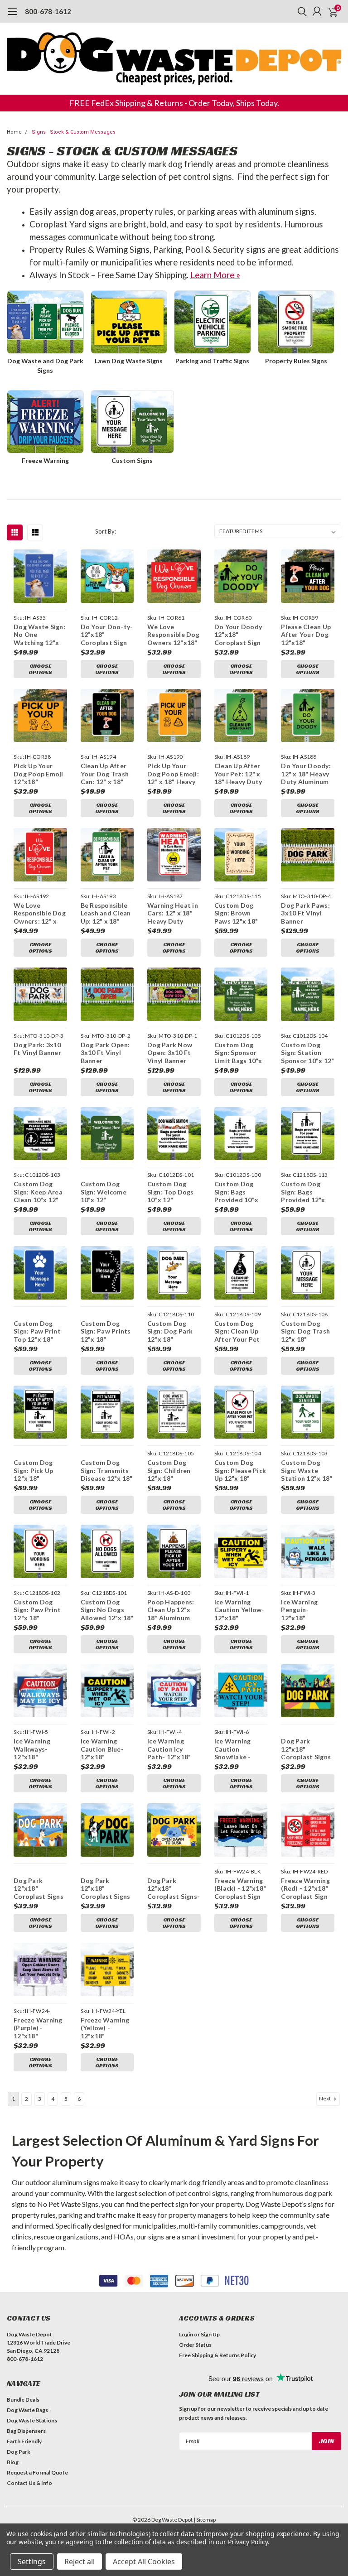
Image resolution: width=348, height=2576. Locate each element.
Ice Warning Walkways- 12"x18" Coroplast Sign (37, 1749)
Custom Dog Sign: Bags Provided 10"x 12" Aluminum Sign (236, 1192)
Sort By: (106, 531)
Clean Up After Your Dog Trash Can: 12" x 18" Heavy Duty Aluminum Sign (105, 774)
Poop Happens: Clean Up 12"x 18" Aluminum (171, 1610)
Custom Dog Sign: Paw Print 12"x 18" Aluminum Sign (37, 1610)
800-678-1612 (48, 11)
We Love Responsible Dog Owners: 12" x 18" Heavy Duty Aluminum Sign (40, 913)
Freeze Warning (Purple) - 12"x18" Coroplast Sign (38, 2028)
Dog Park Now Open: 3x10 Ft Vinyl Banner (170, 1053)
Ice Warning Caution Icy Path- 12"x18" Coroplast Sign (171, 1749)
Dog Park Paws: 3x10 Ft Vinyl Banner (305, 913)
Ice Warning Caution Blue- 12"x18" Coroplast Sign (104, 1749)
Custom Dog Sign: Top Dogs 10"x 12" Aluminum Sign (171, 1192)
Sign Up (210, 2334)
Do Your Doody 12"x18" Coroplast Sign (238, 635)
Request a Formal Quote (37, 2472)
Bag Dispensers (26, 2431)
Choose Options (40, 669)
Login (186, 2334)
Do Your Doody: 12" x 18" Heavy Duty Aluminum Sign (306, 774)
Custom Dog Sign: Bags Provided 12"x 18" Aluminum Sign (303, 1192)
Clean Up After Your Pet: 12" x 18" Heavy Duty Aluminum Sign (238, 774)
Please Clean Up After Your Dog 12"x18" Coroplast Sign (306, 635)
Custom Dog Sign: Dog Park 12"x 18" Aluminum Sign (170, 1331)
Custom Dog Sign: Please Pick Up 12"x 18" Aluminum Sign (240, 1471)
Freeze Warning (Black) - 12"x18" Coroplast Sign (240, 1888)
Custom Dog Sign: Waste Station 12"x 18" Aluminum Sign (307, 1471)
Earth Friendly (24, 2441)
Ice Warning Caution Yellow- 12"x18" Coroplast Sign (239, 1610)
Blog (13, 2462)
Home (14, 132)
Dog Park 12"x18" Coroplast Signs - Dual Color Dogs (106, 1889)
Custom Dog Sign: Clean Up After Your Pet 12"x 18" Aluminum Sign (237, 1331)
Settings (32, 2562)
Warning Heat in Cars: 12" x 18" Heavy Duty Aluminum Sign (173, 913)
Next (325, 2098)
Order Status (195, 2345)
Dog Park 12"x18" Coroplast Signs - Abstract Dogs (39, 1889)
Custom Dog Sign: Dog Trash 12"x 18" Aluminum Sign (305, 1331)
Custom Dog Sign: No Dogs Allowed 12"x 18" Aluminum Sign (107, 1610)
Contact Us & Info (29, 2483)
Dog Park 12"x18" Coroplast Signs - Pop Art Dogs (306, 1749)
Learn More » (215, 275)
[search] (300, 11)
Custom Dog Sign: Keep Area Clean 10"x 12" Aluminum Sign (38, 1192)
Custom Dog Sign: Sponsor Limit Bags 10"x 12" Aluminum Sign (238, 1053)
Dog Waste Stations (32, 2420)
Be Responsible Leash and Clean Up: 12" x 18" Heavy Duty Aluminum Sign (106, 913)
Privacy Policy (248, 2542)
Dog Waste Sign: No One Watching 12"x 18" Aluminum (39, 635)
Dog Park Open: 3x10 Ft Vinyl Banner (105, 1053)
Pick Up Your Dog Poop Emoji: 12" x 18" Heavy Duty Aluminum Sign (173, 774)
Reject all (80, 2562)
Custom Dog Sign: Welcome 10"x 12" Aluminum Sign (104, 1192)
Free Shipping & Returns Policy (217, 2355)
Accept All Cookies (144, 2562)
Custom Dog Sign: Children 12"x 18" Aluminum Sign (170, 1471)
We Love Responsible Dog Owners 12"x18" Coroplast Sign (173, 635)
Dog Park (19, 2452)
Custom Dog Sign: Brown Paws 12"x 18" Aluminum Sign (237, 913)
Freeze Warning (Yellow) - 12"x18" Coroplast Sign (105, 2028)
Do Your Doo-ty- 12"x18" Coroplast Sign (107, 635)
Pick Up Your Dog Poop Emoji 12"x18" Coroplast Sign (39, 774)
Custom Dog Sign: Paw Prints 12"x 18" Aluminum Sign (106, 1331)
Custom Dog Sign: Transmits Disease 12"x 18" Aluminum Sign (107, 1471)
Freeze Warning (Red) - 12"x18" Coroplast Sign (305, 1888)
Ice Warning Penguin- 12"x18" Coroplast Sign (304, 1610)
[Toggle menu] (12, 16)
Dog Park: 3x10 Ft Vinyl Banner (37, 1049)
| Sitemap (205, 2520)
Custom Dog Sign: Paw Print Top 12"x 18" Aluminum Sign (37, 1331)
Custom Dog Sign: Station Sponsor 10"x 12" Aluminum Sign (307, 1053)
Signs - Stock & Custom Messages (74, 132)
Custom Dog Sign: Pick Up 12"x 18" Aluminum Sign (36, 1471)
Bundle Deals (23, 2400)
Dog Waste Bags (27, 2410)
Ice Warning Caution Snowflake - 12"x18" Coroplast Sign (238, 1749)
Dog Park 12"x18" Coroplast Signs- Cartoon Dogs (174, 1889)
